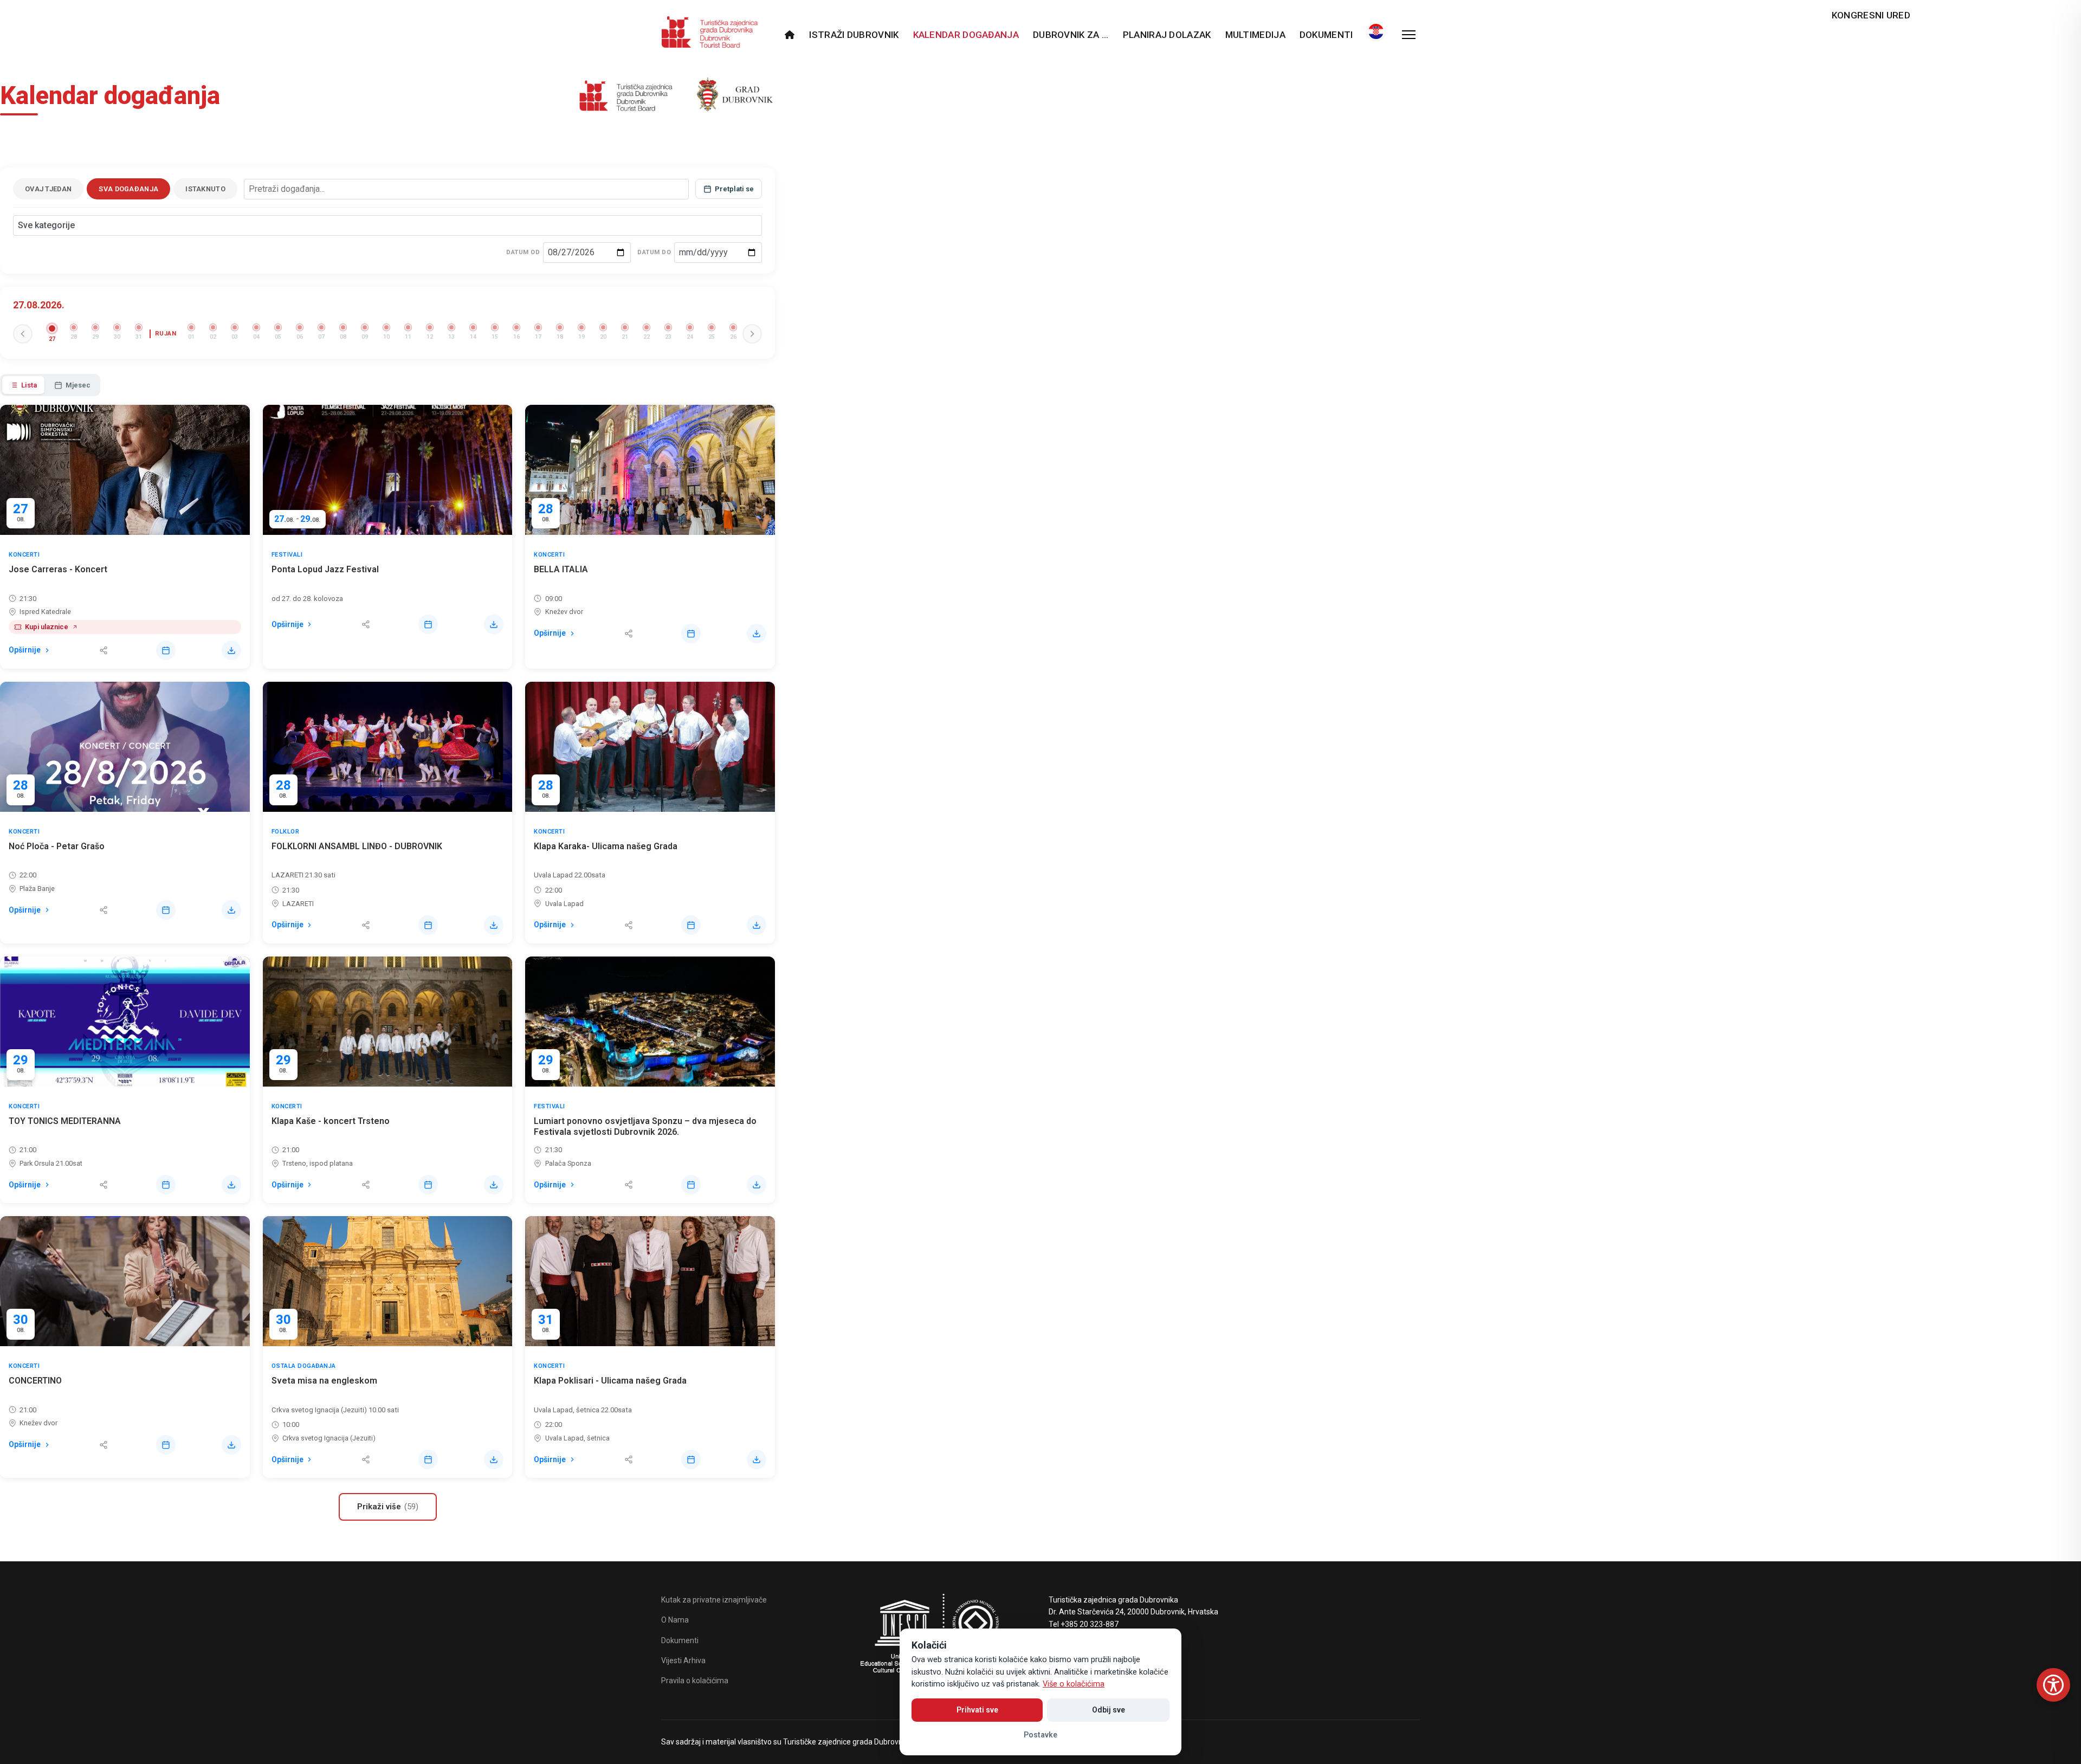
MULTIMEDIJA (1255, 35)
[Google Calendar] (166, 650)
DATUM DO (654, 252)
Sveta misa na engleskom (324, 1381)
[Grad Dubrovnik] (733, 98)
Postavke (1040, 1735)
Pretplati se (734, 189)
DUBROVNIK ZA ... (1071, 35)
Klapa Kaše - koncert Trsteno (331, 1121)
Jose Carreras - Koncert (58, 569)
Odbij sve (1109, 1710)
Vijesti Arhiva (683, 1660)
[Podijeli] (104, 650)
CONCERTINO (35, 1381)
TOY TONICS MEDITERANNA (65, 1121)
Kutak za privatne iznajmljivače (714, 1600)
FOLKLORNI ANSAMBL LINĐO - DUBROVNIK (357, 846)
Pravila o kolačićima (695, 1681)
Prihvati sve (977, 1710)
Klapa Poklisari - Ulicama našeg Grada (610, 1381)
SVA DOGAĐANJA (128, 189)
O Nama (675, 1620)
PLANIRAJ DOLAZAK (1167, 35)
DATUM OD (523, 252)
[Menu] (1409, 35)
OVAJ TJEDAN (48, 189)
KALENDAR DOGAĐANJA (966, 35)
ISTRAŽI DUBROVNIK (854, 35)
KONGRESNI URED (1871, 15)
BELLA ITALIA (561, 569)
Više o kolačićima (1074, 1684)
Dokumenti (1326, 35)
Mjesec (78, 385)
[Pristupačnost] (2053, 1685)
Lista (29, 385)
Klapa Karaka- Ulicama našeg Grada (606, 846)
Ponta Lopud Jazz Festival (325, 569)
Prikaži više (388, 1507)
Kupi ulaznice (47, 627)
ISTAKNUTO (205, 189)
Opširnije (25, 650)
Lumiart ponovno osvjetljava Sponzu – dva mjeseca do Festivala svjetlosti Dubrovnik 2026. (645, 1127)
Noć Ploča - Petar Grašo (57, 846)
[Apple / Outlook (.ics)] (231, 650)
